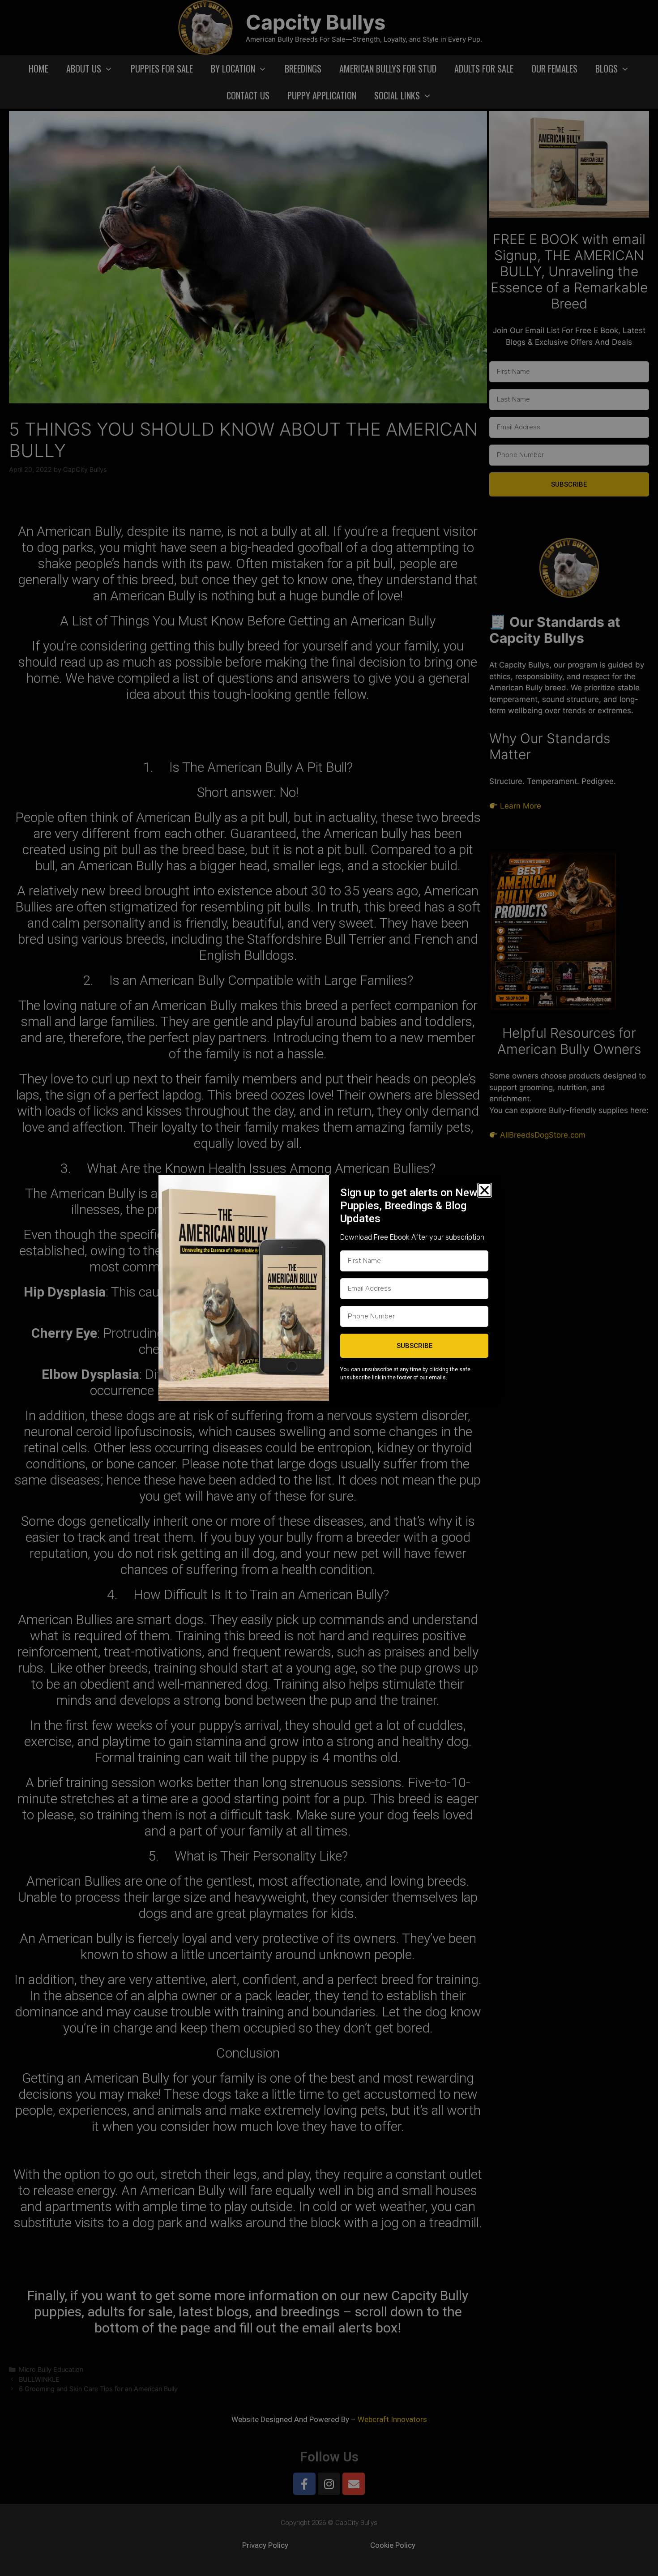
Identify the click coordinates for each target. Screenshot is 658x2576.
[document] (329, 1288)
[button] (485, 1190)
